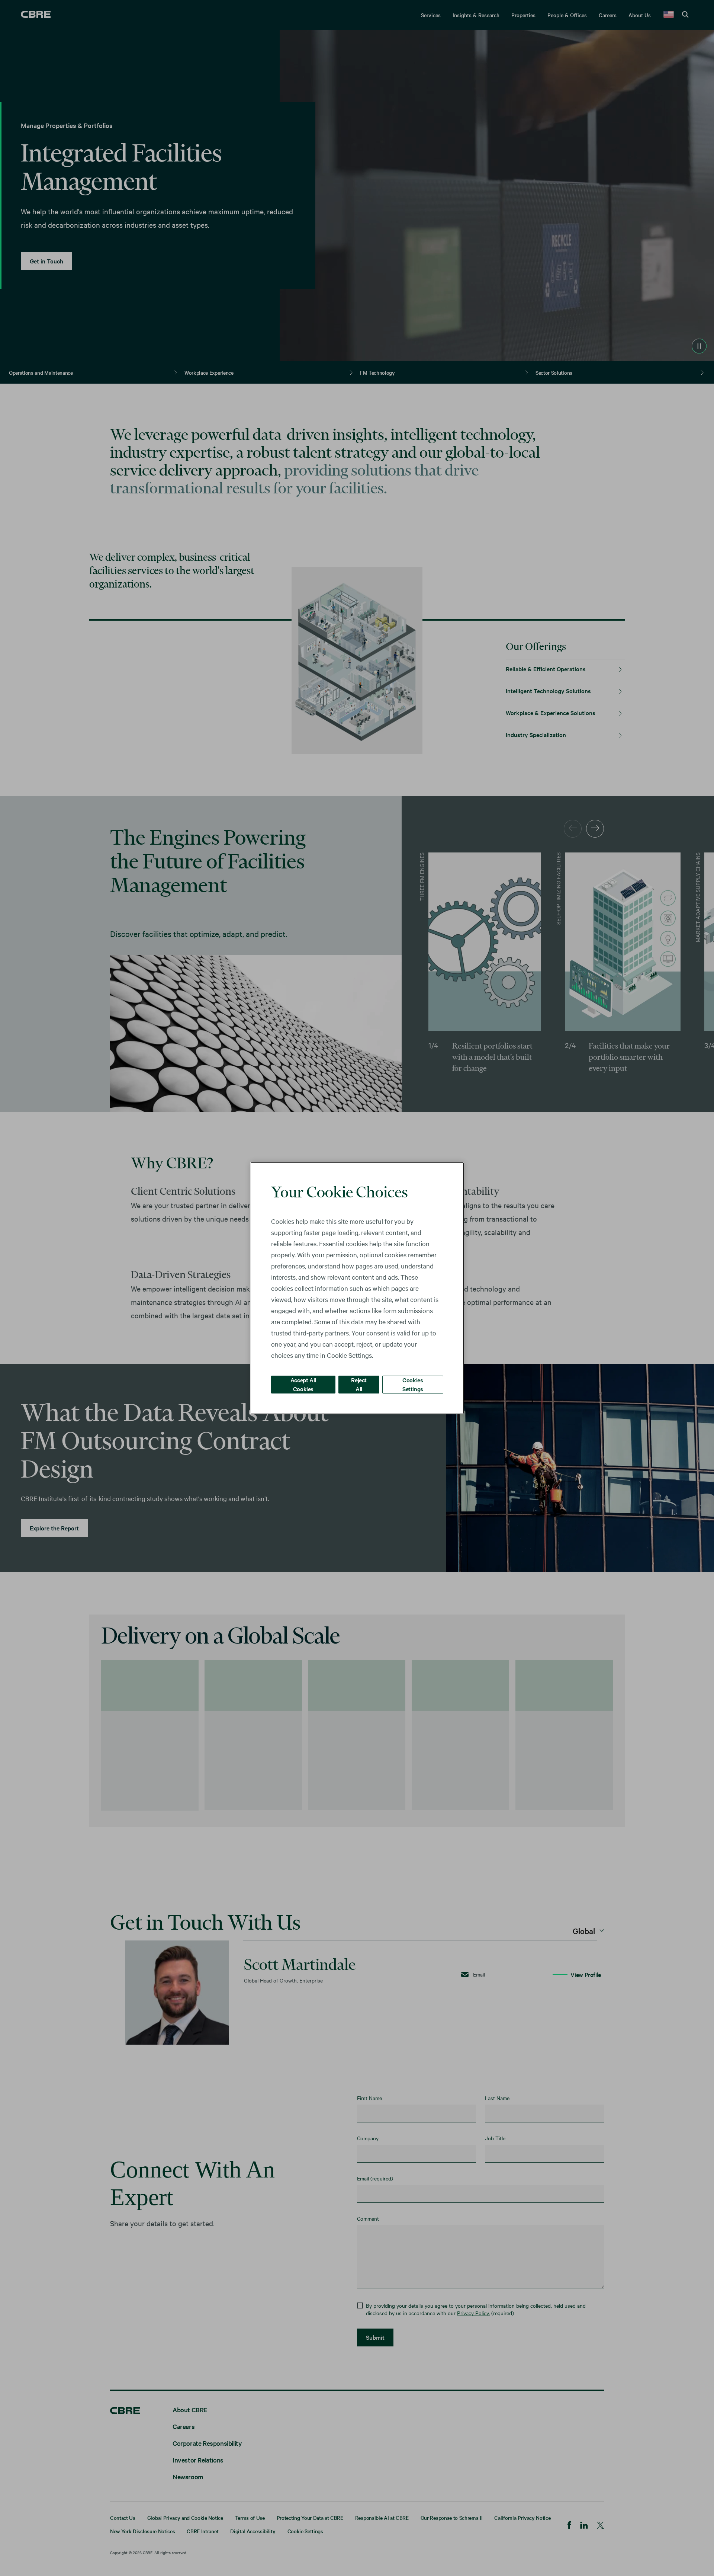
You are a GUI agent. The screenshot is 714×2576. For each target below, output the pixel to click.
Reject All (359, 1384)
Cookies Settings (413, 1384)
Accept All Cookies (303, 1384)
